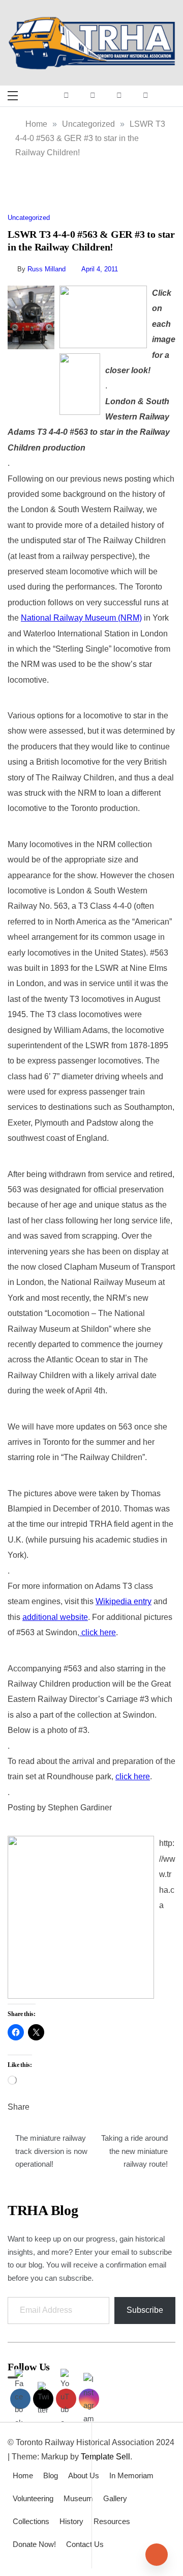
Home (23, 2475)
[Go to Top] (157, 2555)
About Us (84, 2475)
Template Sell (105, 2457)
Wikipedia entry (124, 1601)
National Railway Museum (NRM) (81, 618)
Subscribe (145, 2310)
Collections (31, 2521)
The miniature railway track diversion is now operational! (51, 2151)
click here (98, 1632)
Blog (51, 2475)
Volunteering (33, 2498)
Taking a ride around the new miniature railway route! (134, 2151)
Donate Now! (34, 2544)
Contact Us (85, 2544)
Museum (78, 2498)
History (71, 2521)
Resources (112, 2521)
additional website (55, 1617)
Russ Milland (47, 269)
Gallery (115, 2498)
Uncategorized (29, 218)
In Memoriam (131, 2475)
